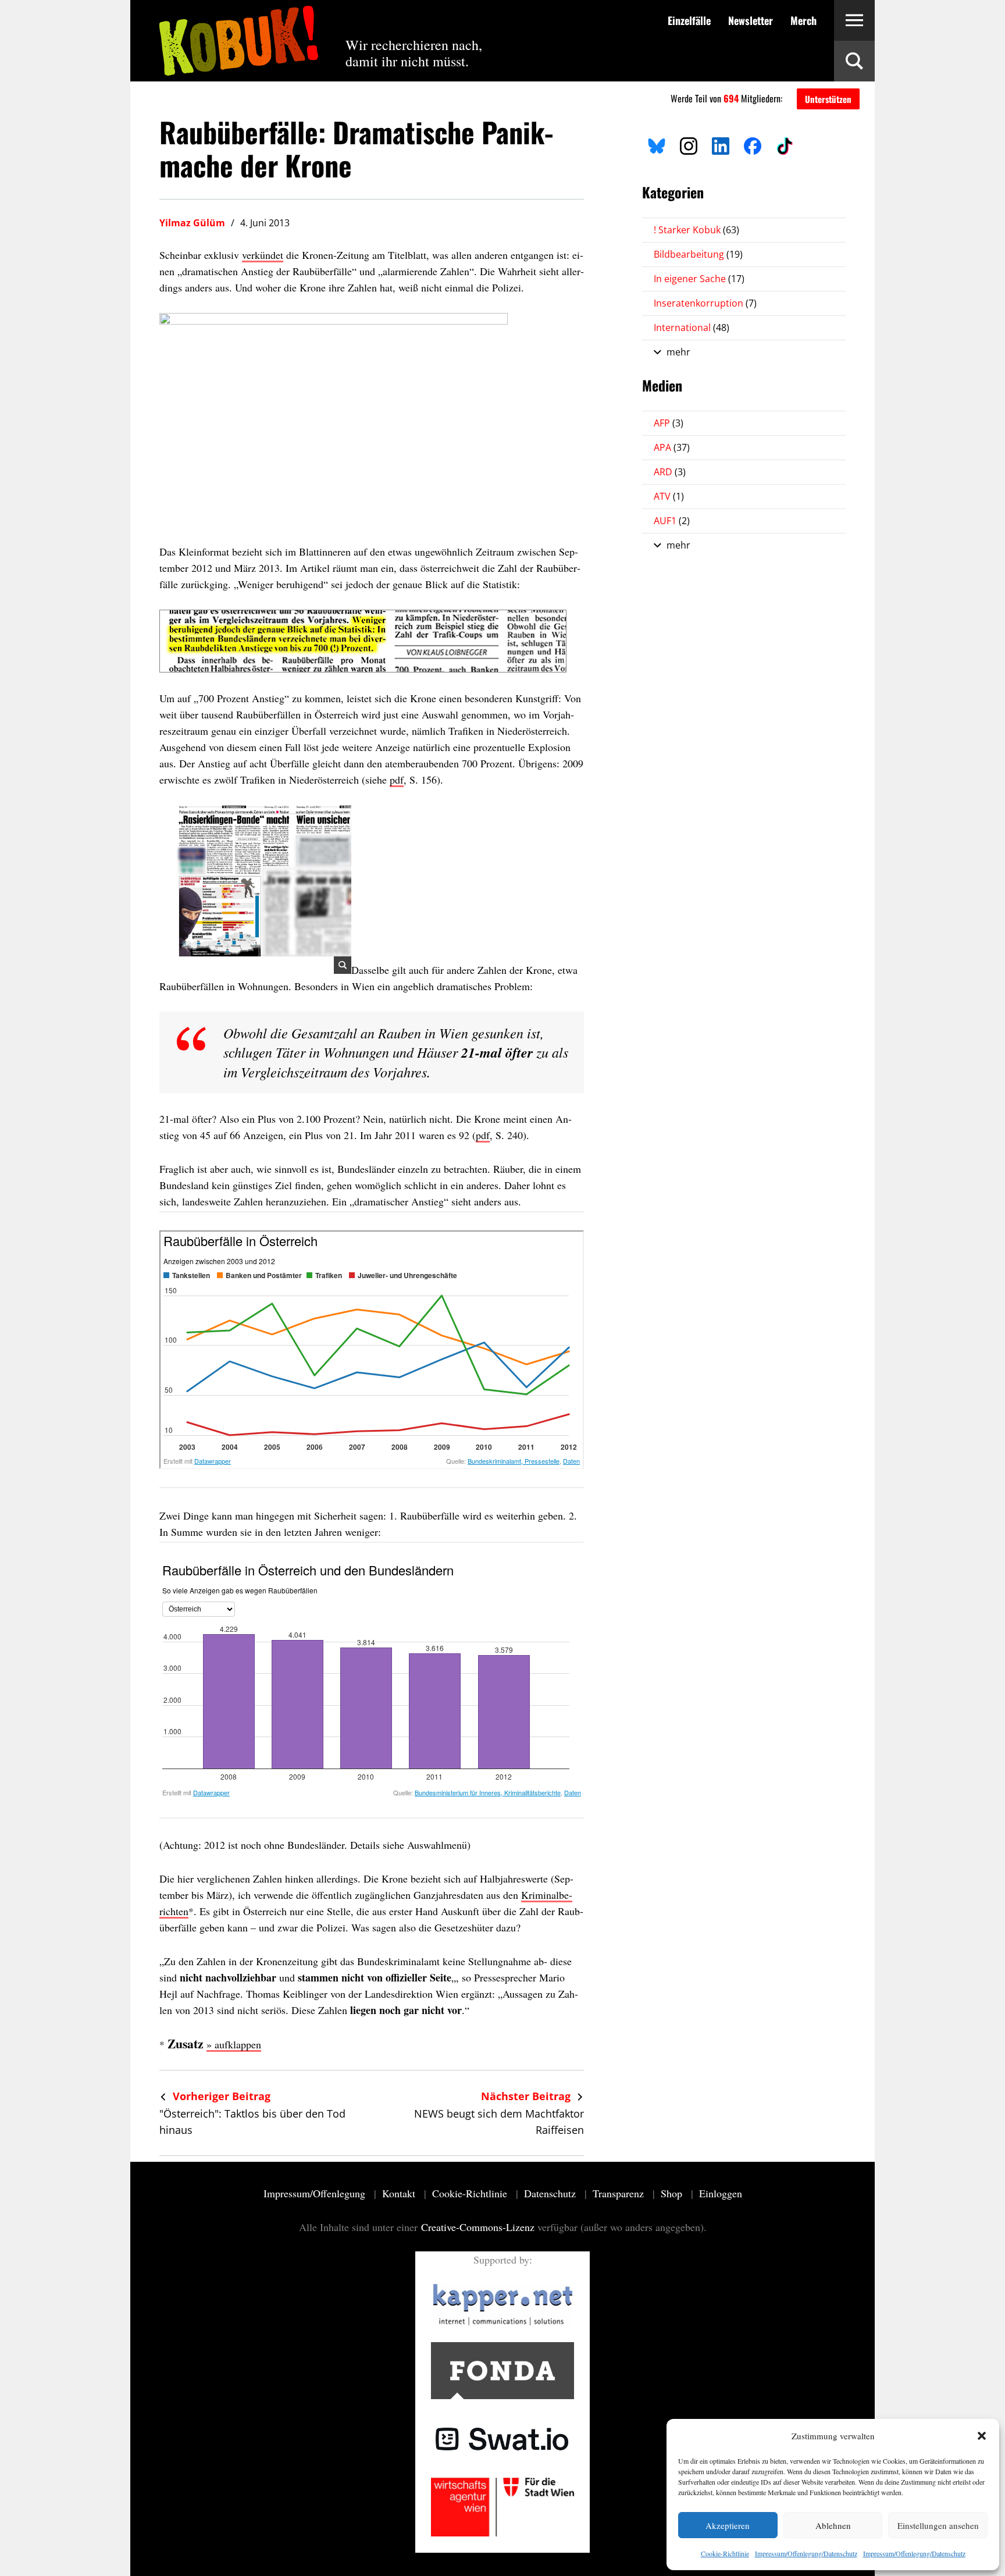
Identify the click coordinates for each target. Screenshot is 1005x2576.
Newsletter (751, 20)
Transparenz (620, 2193)
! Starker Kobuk (696, 230)
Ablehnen (833, 2525)
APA (672, 447)
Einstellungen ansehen (938, 2525)
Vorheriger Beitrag (220, 2096)
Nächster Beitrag (527, 2096)
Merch (803, 20)
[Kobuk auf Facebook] (753, 144)
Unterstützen (828, 99)
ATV (669, 496)
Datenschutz (551, 2193)
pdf (397, 780)
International (692, 328)
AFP (669, 423)
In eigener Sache (699, 279)
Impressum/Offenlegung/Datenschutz (806, 2553)
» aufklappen (234, 2044)
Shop (673, 2193)
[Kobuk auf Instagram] (689, 144)
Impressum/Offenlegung (316, 2193)
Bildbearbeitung (698, 254)
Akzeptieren (728, 2525)
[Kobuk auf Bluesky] (657, 144)
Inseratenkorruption (705, 303)
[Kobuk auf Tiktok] (785, 144)
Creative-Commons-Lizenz (478, 2227)
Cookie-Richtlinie (725, 2553)
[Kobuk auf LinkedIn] (721, 144)
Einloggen (721, 2193)
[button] (982, 2436)
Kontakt (400, 2193)
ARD (670, 472)
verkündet (263, 255)
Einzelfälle (689, 20)
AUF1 (672, 521)
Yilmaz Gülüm (192, 223)
